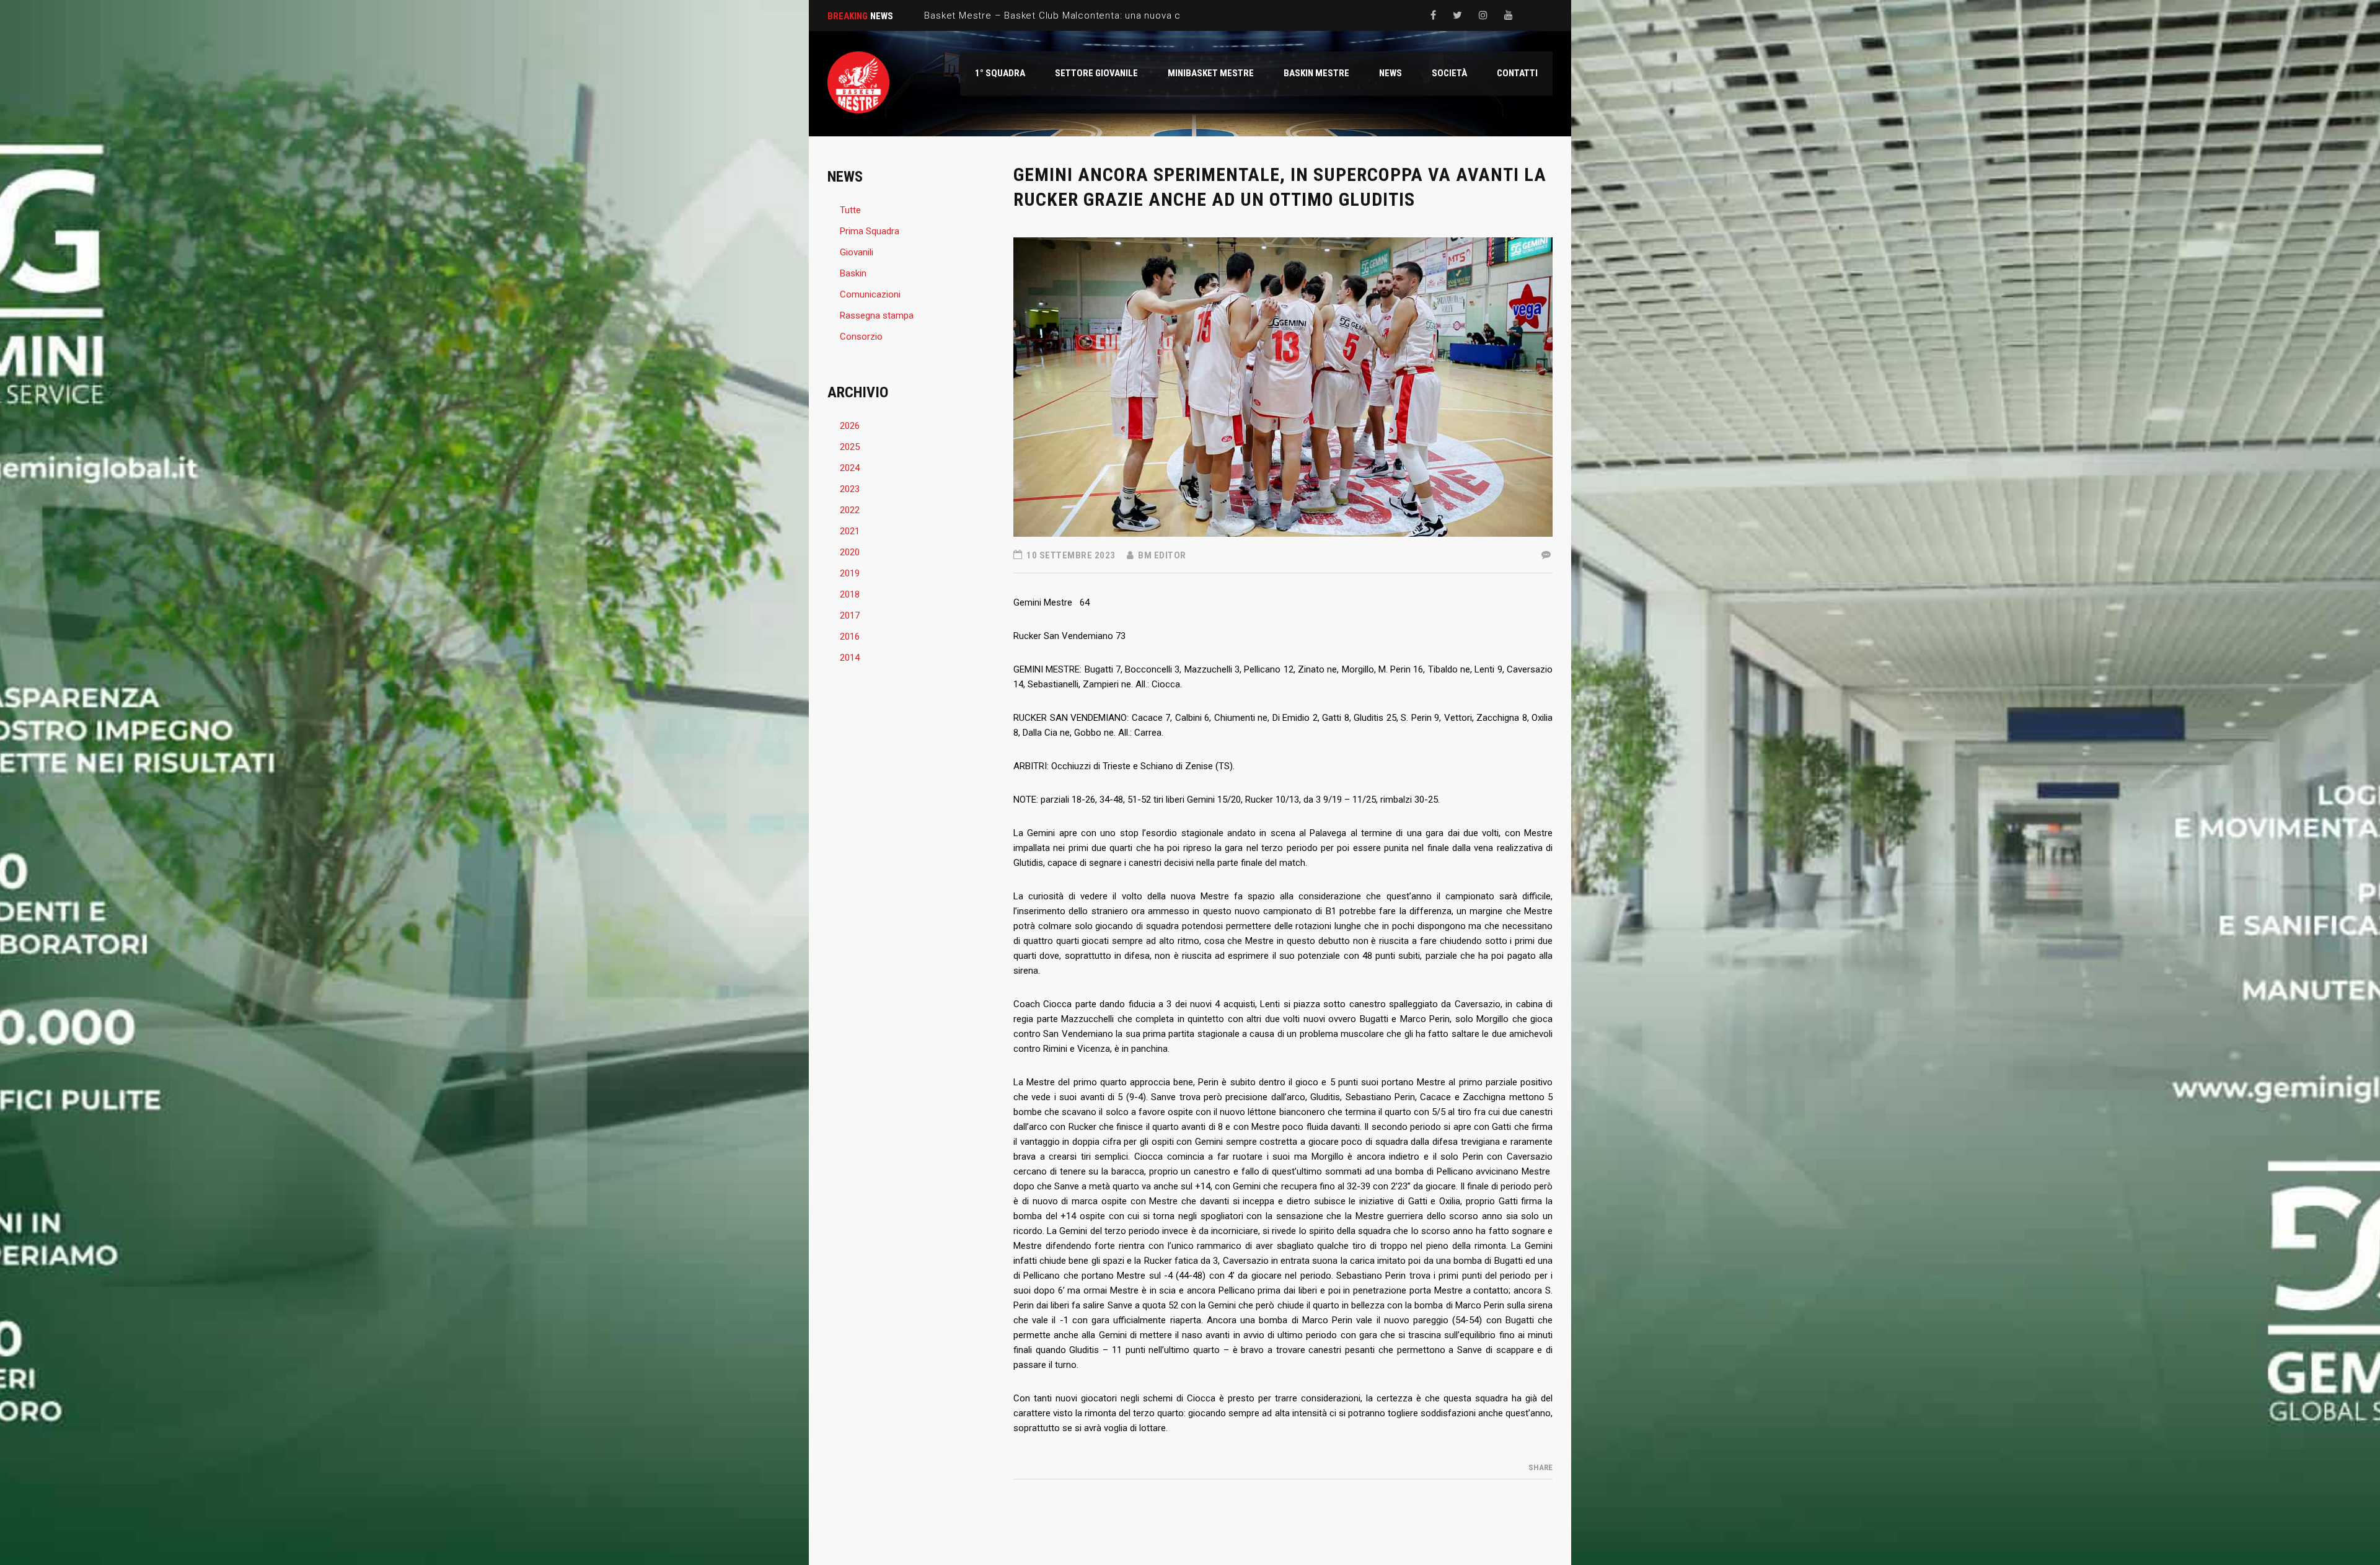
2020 (850, 552)
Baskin (853, 273)
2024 (850, 468)
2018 (850, 594)
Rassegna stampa (877, 315)
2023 (850, 489)
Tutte (850, 210)
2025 (850, 447)
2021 (850, 531)
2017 (850, 615)
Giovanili (857, 252)
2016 (850, 637)
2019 (850, 573)
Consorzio (861, 337)
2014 (850, 658)
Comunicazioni (870, 294)
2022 (850, 510)
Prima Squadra (870, 231)
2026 (850, 426)
